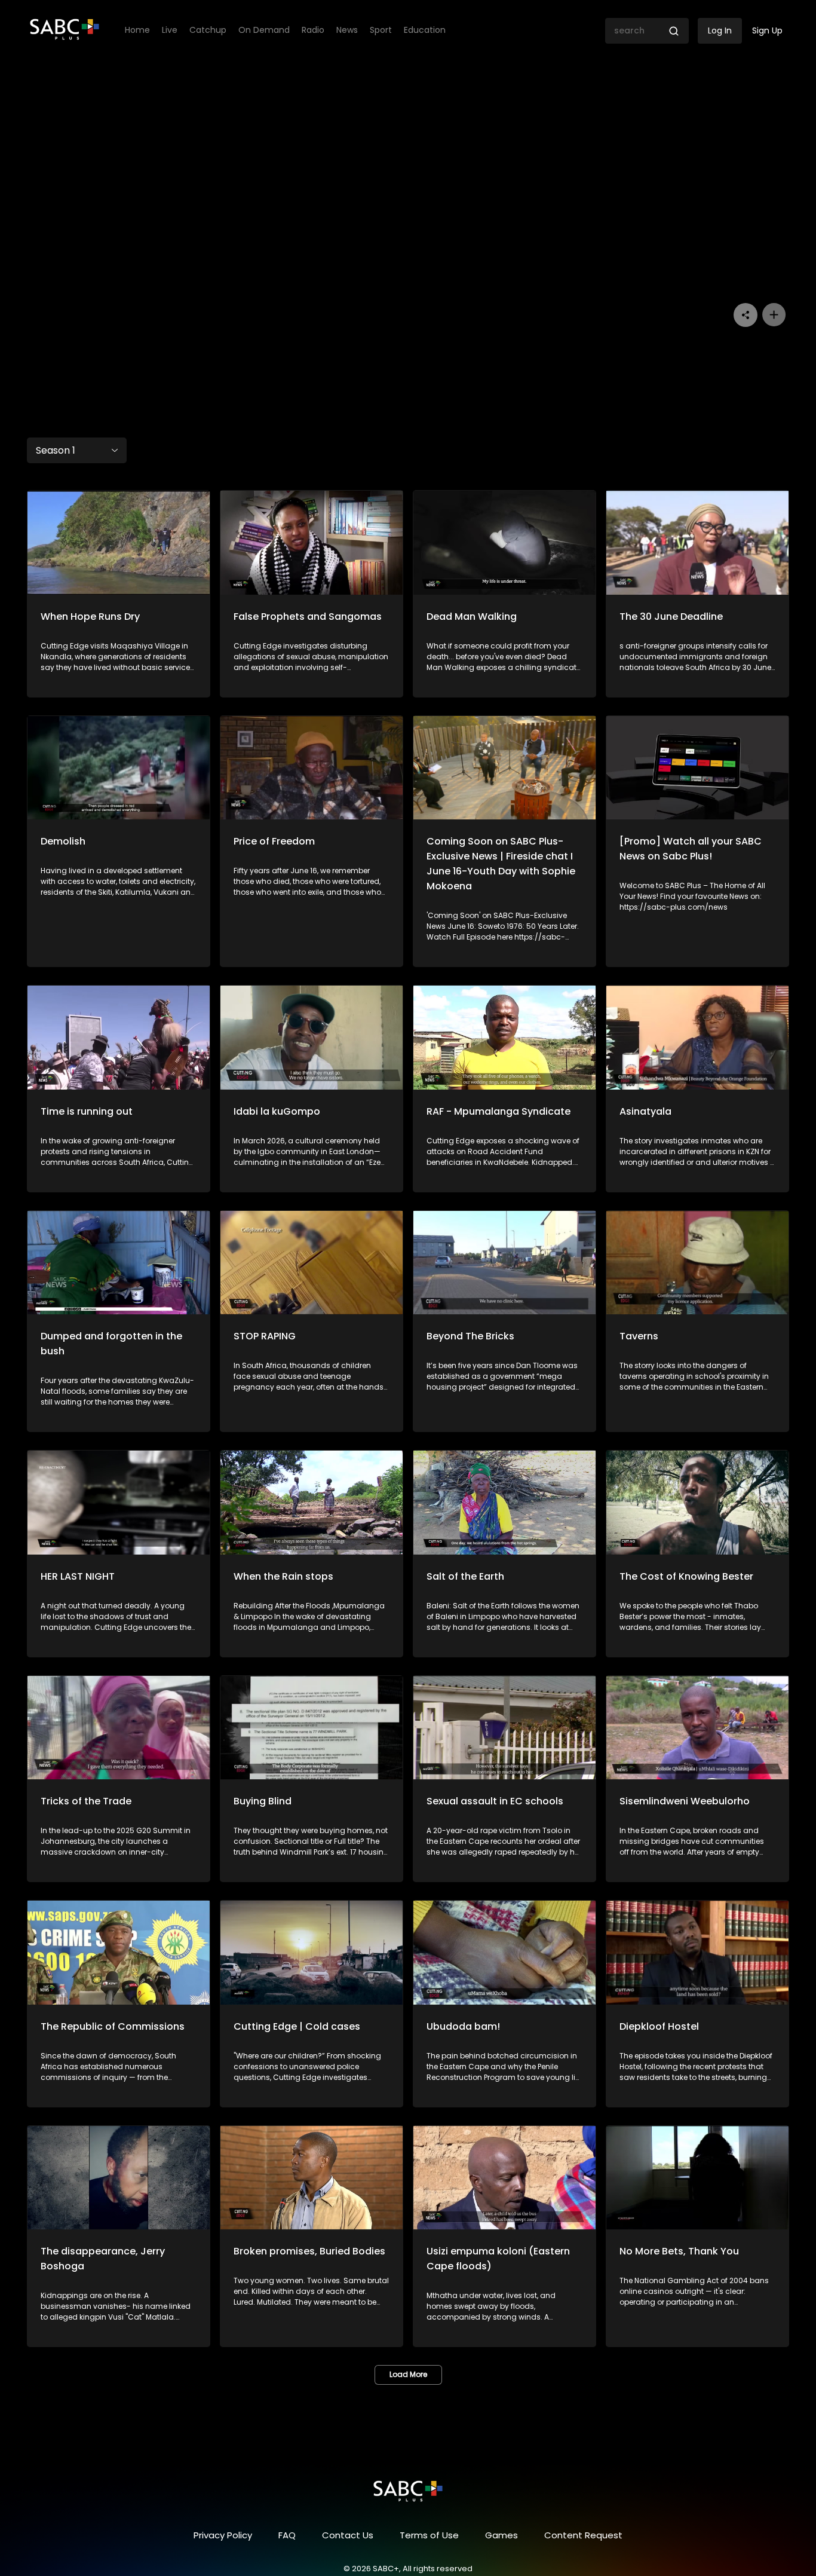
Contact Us (348, 2535)
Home (137, 30)
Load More (408, 2374)
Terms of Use (429, 2535)
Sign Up (767, 30)
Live (170, 30)
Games (501, 2535)
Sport (381, 30)
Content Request (583, 2535)
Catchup (208, 30)
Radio (313, 30)
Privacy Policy (223, 2535)
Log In (720, 30)
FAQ (287, 2535)
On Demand (264, 30)
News (347, 30)
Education (425, 30)
